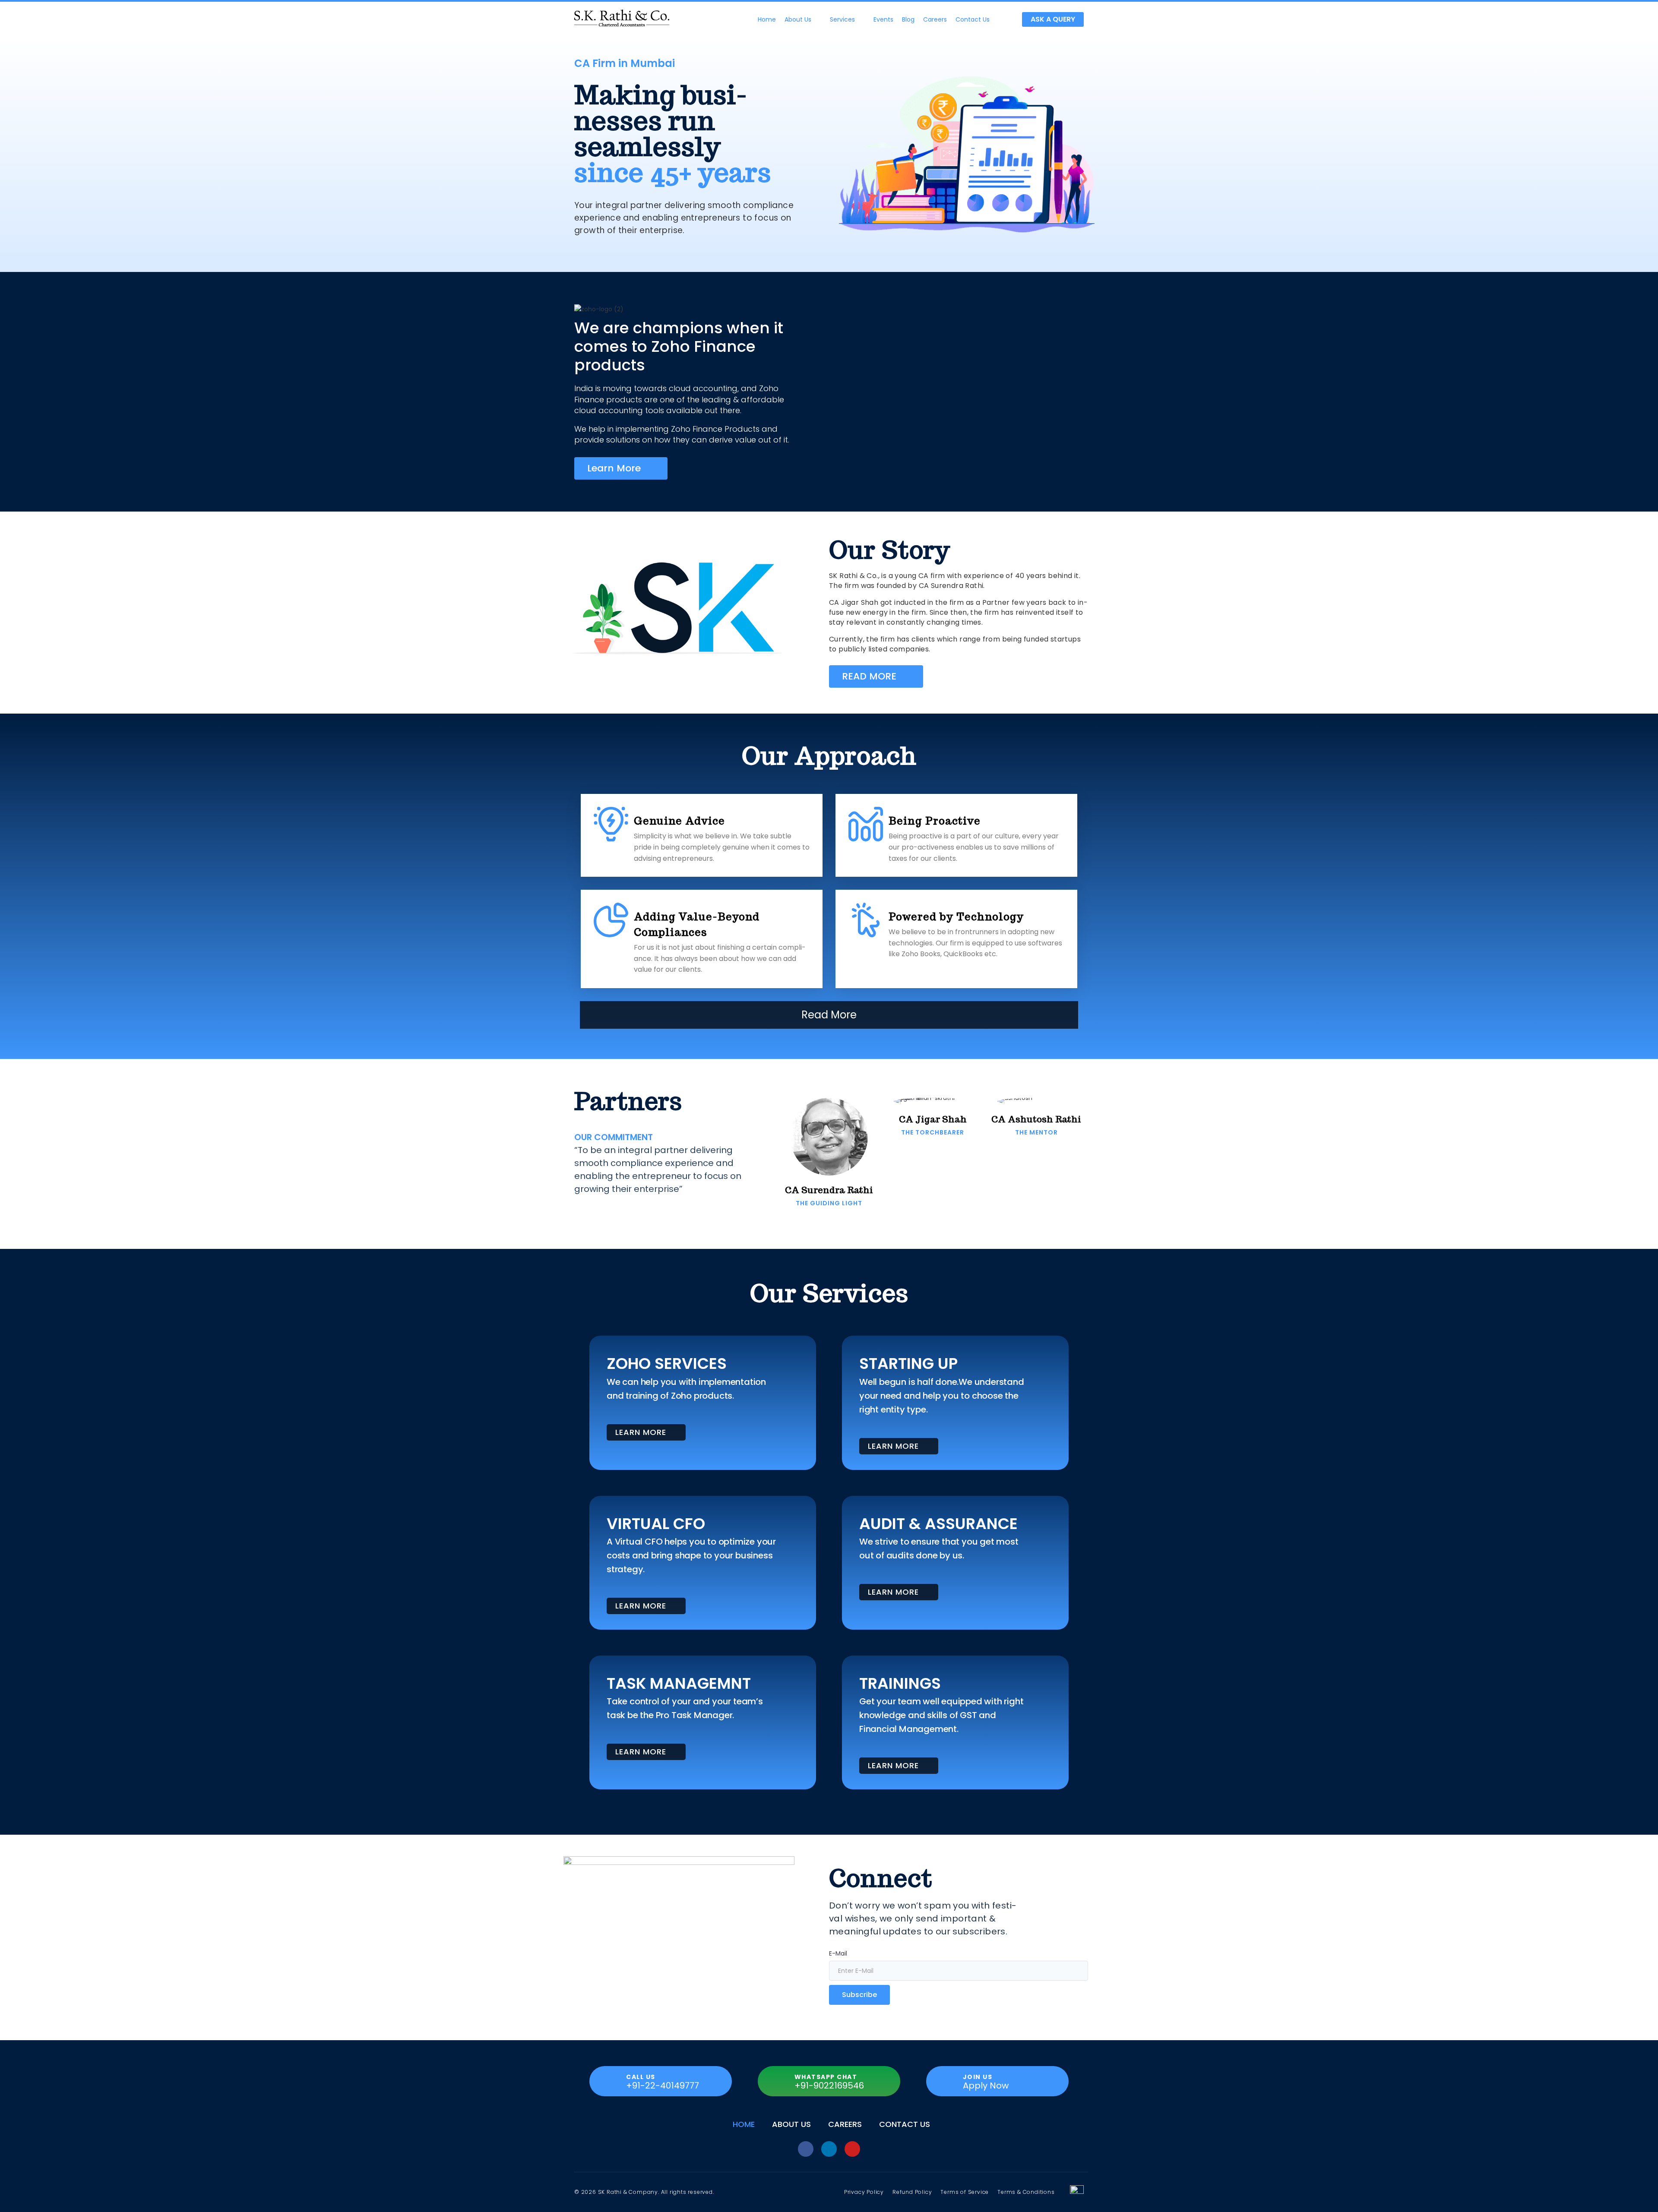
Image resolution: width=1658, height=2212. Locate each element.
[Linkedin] (829, 2149)
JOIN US (978, 2077)
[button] (803, 19)
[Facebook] (806, 2149)
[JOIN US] (946, 2081)
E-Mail (838, 1953)
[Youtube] (852, 2149)
